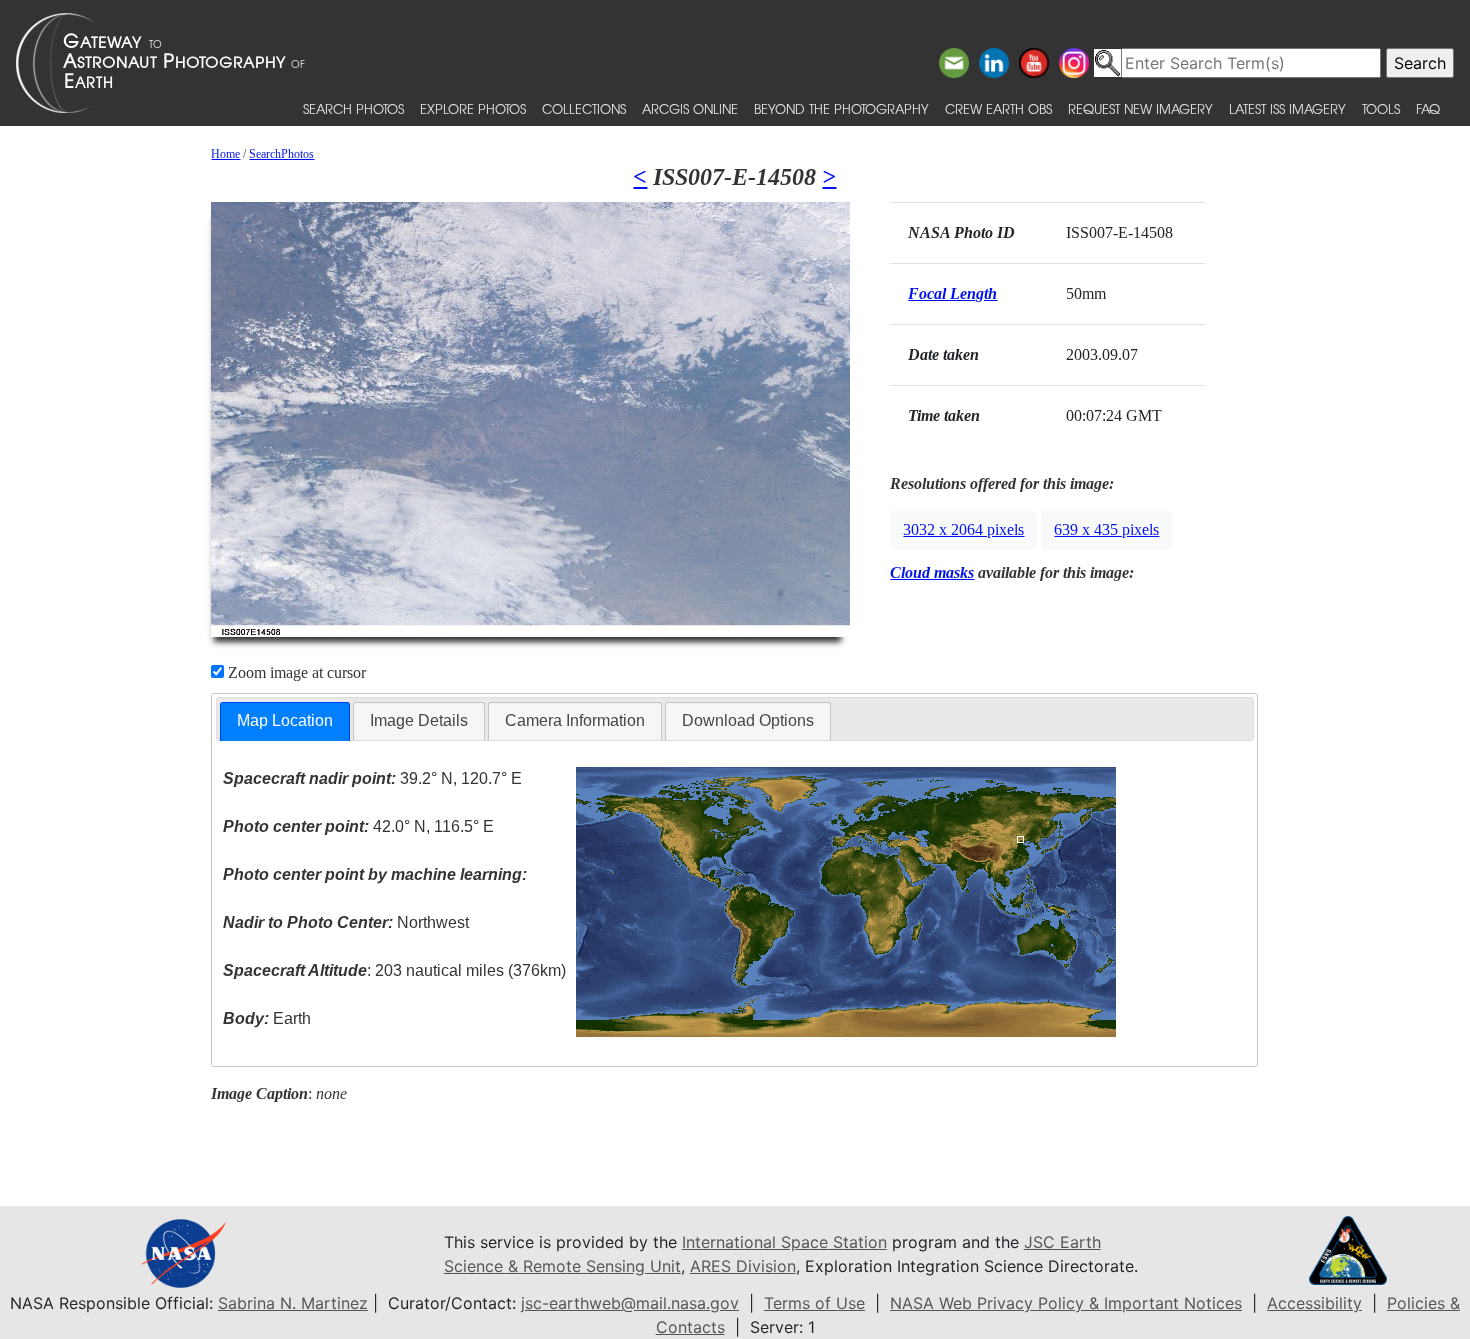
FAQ (1428, 108)
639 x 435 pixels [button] (1106, 529)
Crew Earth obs (998, 108)
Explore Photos (473, 108)
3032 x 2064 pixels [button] (963, 529)
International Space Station (784, 1242)
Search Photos (353, 108)
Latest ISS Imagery (1287, 108)
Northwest (346, 922)
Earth (267, 1018)
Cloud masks (932, 572)
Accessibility (1314, 1303)
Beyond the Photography (841, 108)
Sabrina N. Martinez (293, 1303)
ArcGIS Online (690, 108)
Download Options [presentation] (748, 720)
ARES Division (743, 1266)
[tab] (285, 721)
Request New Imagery (1140, 108)
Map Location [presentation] (285, 720)
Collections (584, 108)
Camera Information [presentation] (575, 720)
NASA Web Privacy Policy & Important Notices (1066, 1303)
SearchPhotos (281, 154)
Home (225, 154)
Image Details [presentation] (419, 720)
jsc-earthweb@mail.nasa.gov (630, 1303)
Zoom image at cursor (295, 672)
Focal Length (952, 293)
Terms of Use (814, 1303)
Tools (1381, 108)
